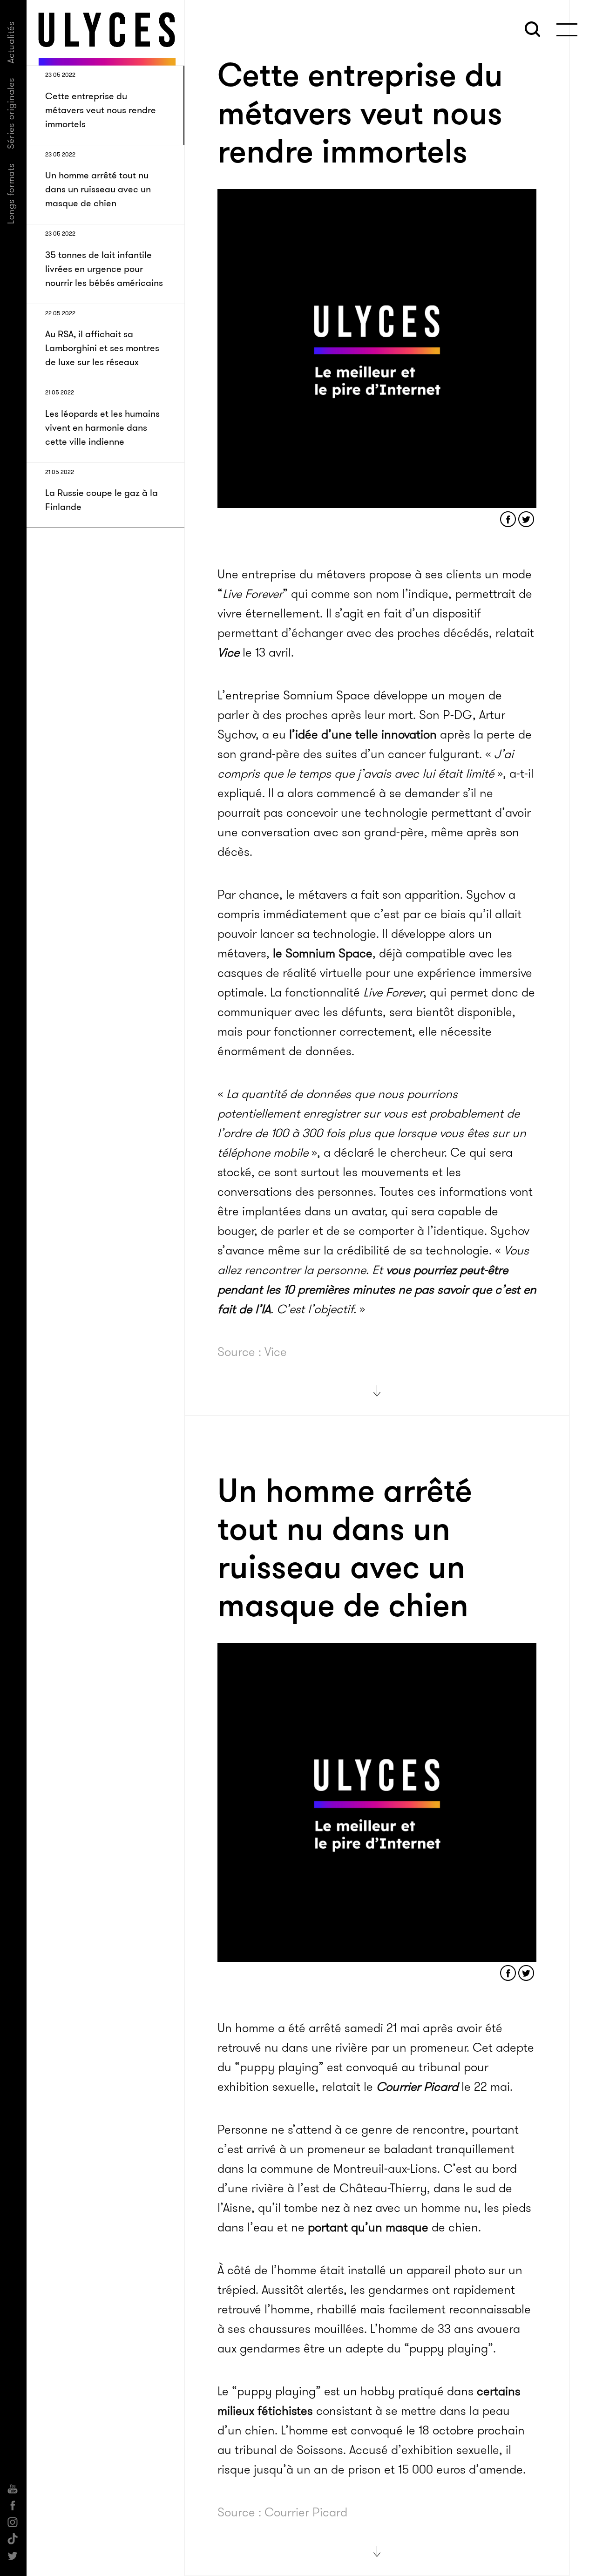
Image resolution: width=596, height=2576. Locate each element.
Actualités (11, 42)
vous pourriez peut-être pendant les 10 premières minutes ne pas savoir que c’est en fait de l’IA (377, 1290)
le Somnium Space (323, 953)
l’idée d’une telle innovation (363, 735)
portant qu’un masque (368, 2227)
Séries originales (11, 113)
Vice (228, 653)
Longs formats (11, 193)
